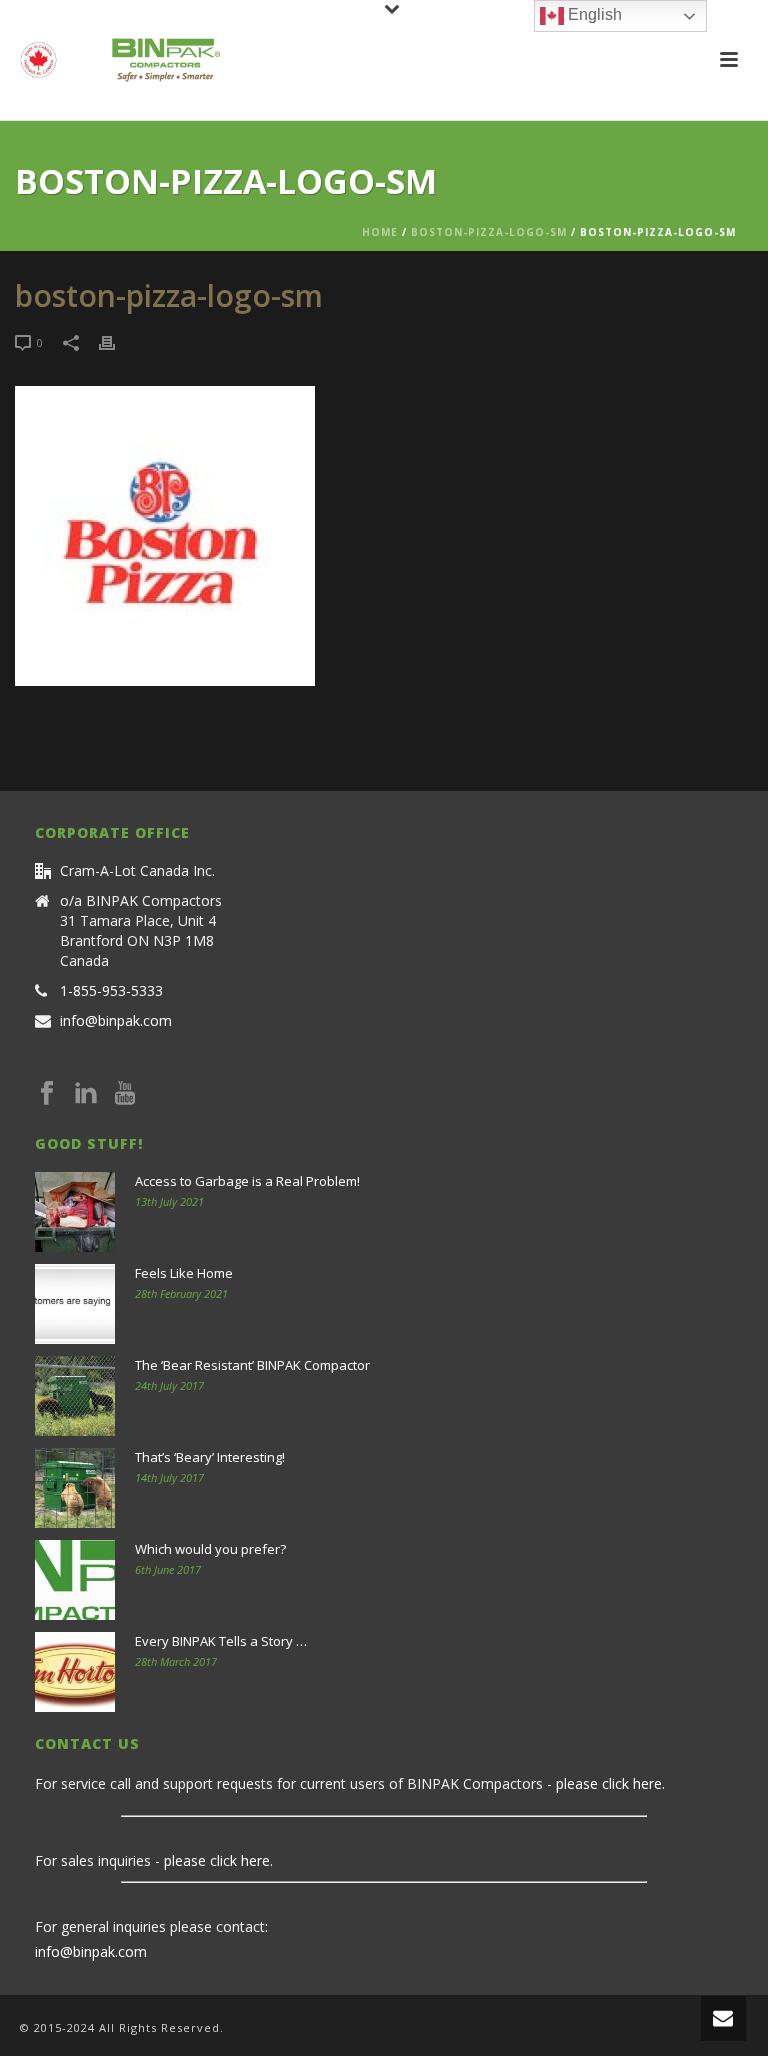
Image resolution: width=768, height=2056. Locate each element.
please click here (609, 1783)
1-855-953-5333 (111, 991)
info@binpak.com (116, 1021)
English (593, 14)
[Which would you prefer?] (75, 1580)
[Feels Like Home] (75, 1304)
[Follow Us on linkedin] (86, 1094)
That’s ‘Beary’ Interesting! (210, 1457)
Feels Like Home (184, 1273)
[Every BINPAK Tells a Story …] (75, 1672)
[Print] (117, 341)
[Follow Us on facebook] (47, 1094)
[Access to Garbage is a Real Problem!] (75, 1212)
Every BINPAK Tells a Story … (221, 1641)
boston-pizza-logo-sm (489, 232)
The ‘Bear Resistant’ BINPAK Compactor (252, 1365)
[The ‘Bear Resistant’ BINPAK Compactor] (75, 1396)
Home (380, 232)
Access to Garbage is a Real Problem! (247, 1181)
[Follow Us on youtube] (125, 1094)
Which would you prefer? (210, 1549)
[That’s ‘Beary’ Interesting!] (75, 1488)
